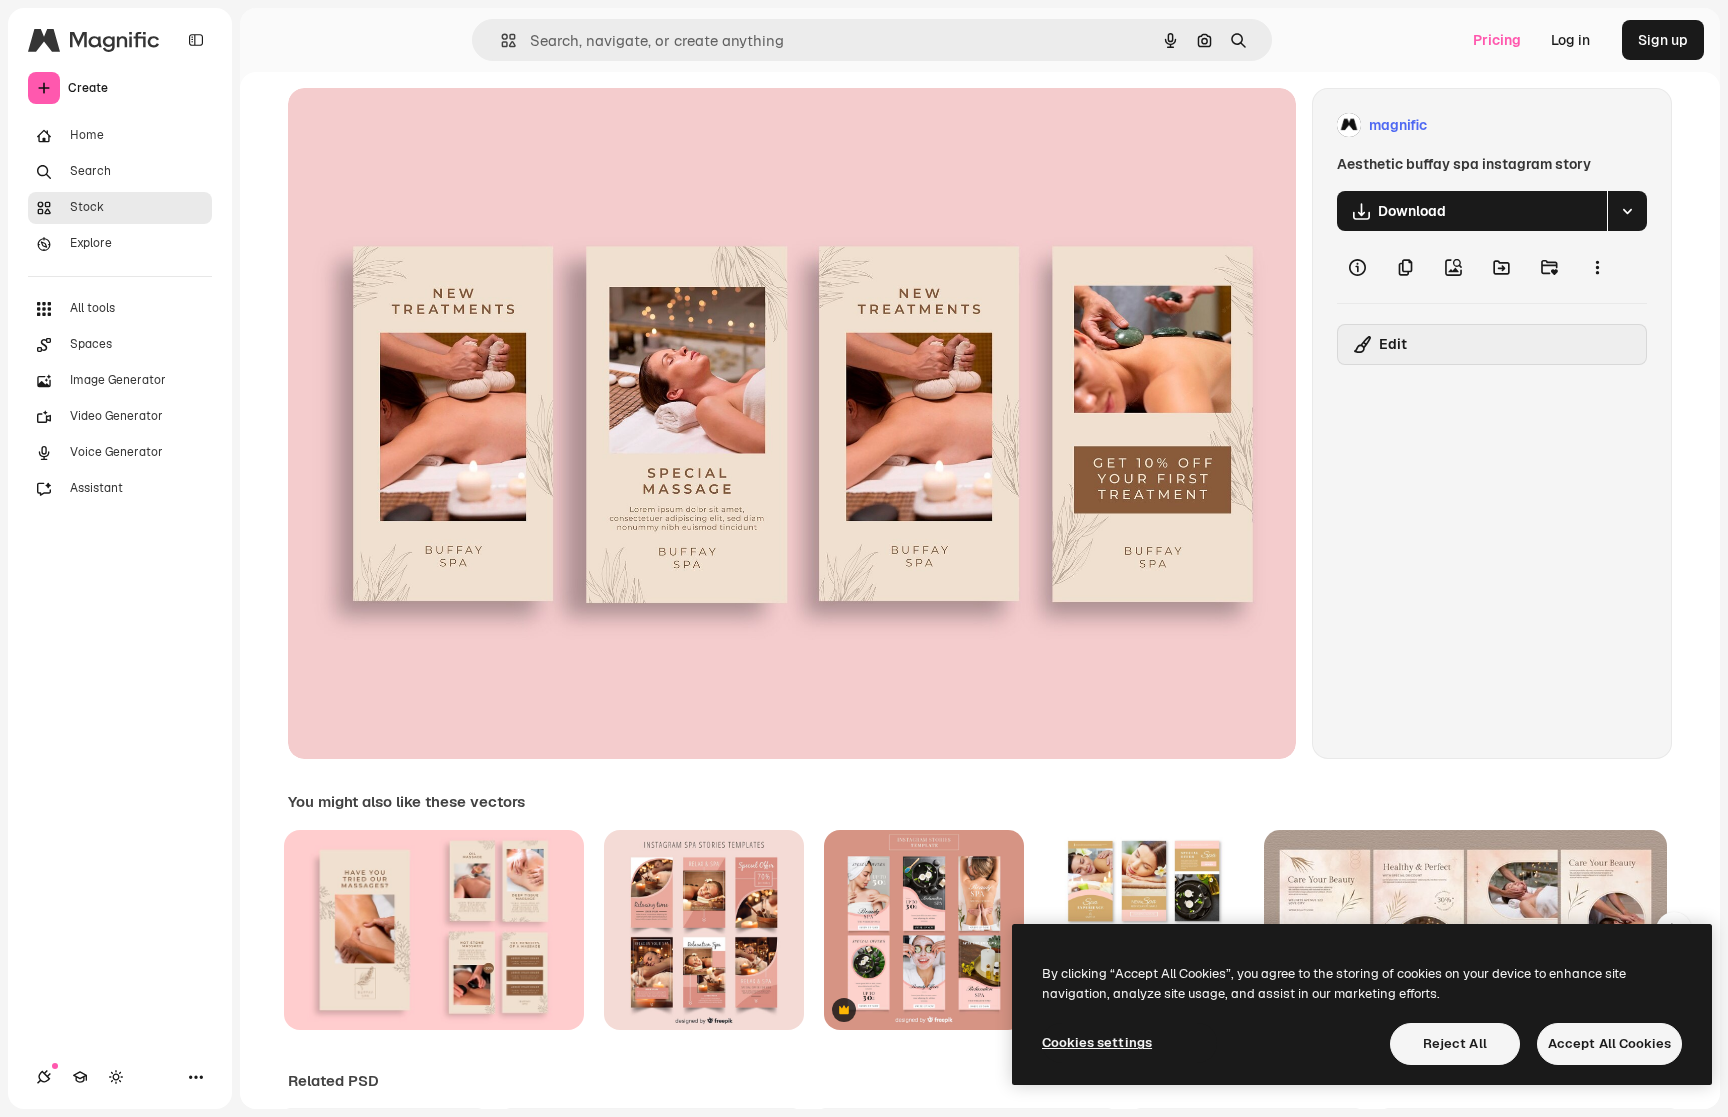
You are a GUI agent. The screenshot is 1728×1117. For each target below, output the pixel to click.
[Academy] (80, 1077)
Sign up (1663, 40)
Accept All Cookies (1609, 1043)
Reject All (1455, 1043)
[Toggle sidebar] (196, 40)
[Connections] (44, 1077)
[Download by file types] (1627, 211)
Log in (1570, 40)
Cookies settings (1097, 1042)
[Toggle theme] (116, 1077)
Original (416, 125)
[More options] (1597, 267)
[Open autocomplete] (500, 40)
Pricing (1497, 40)
